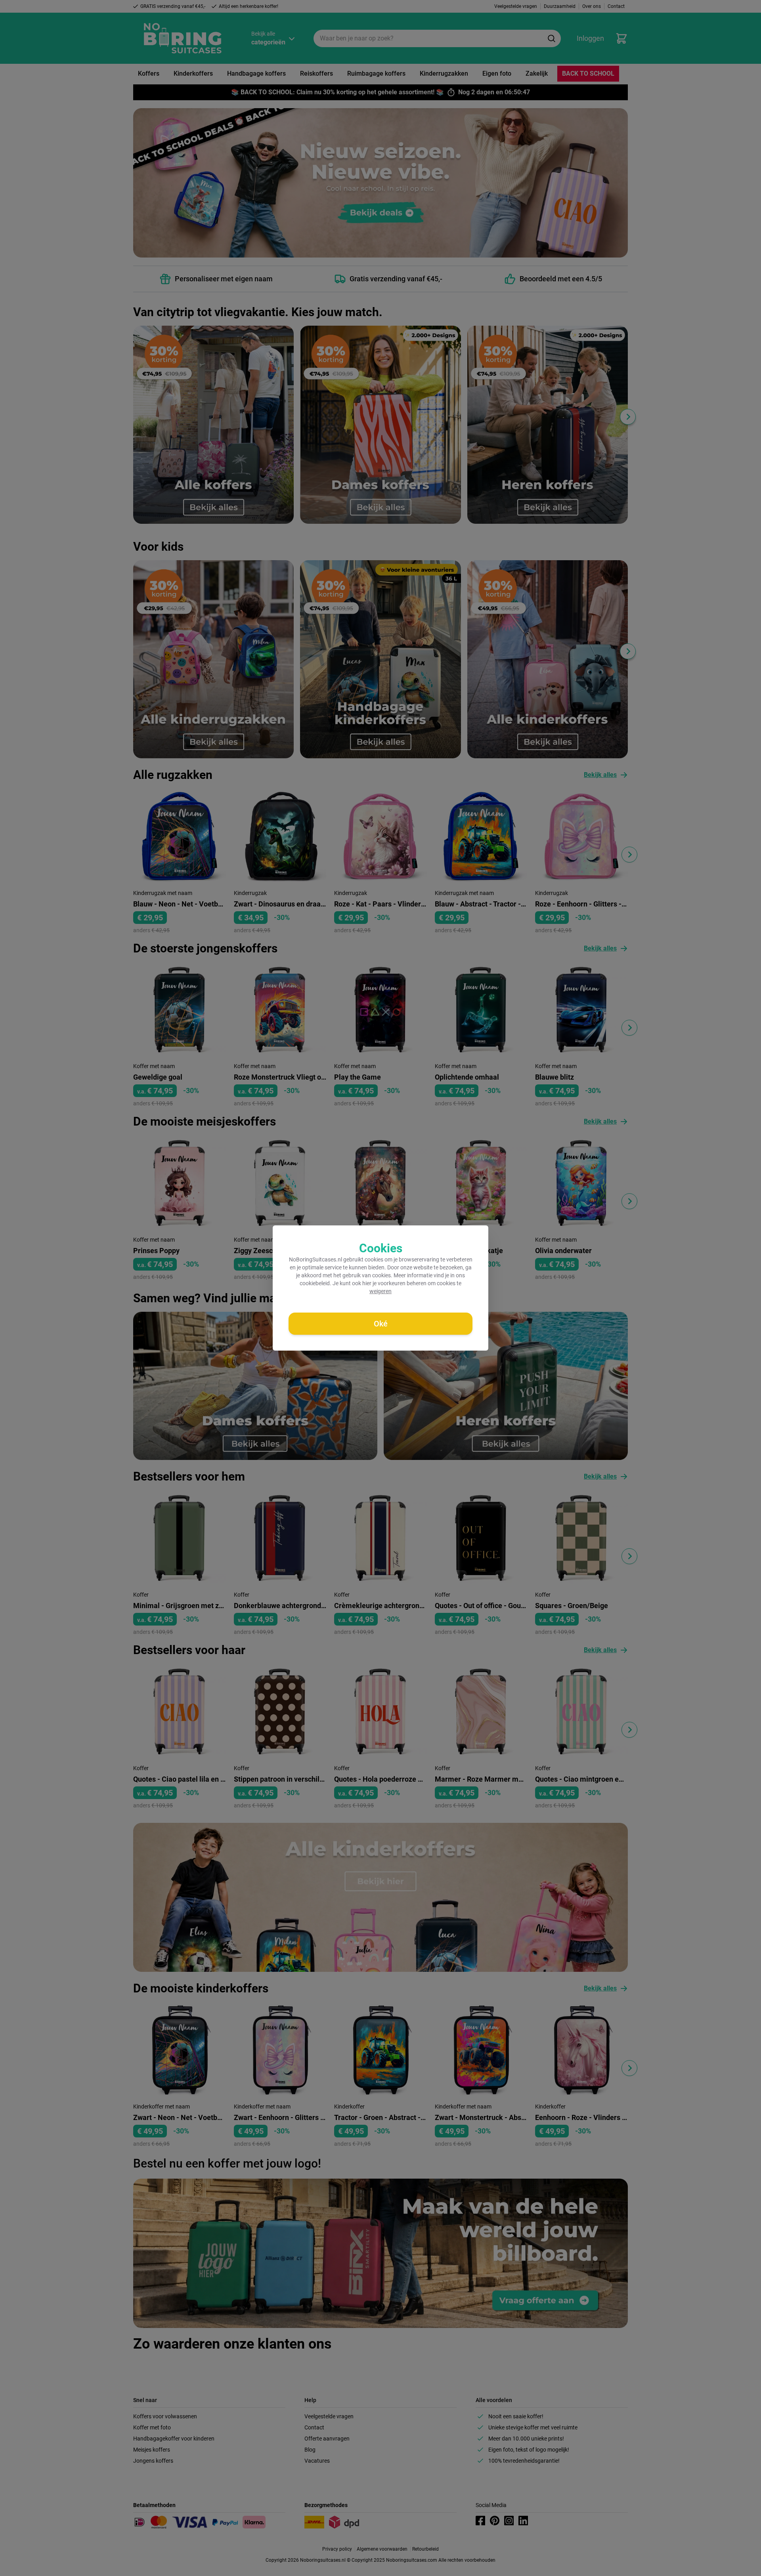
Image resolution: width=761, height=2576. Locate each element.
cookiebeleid (315, 1283)
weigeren (380, 1291)
